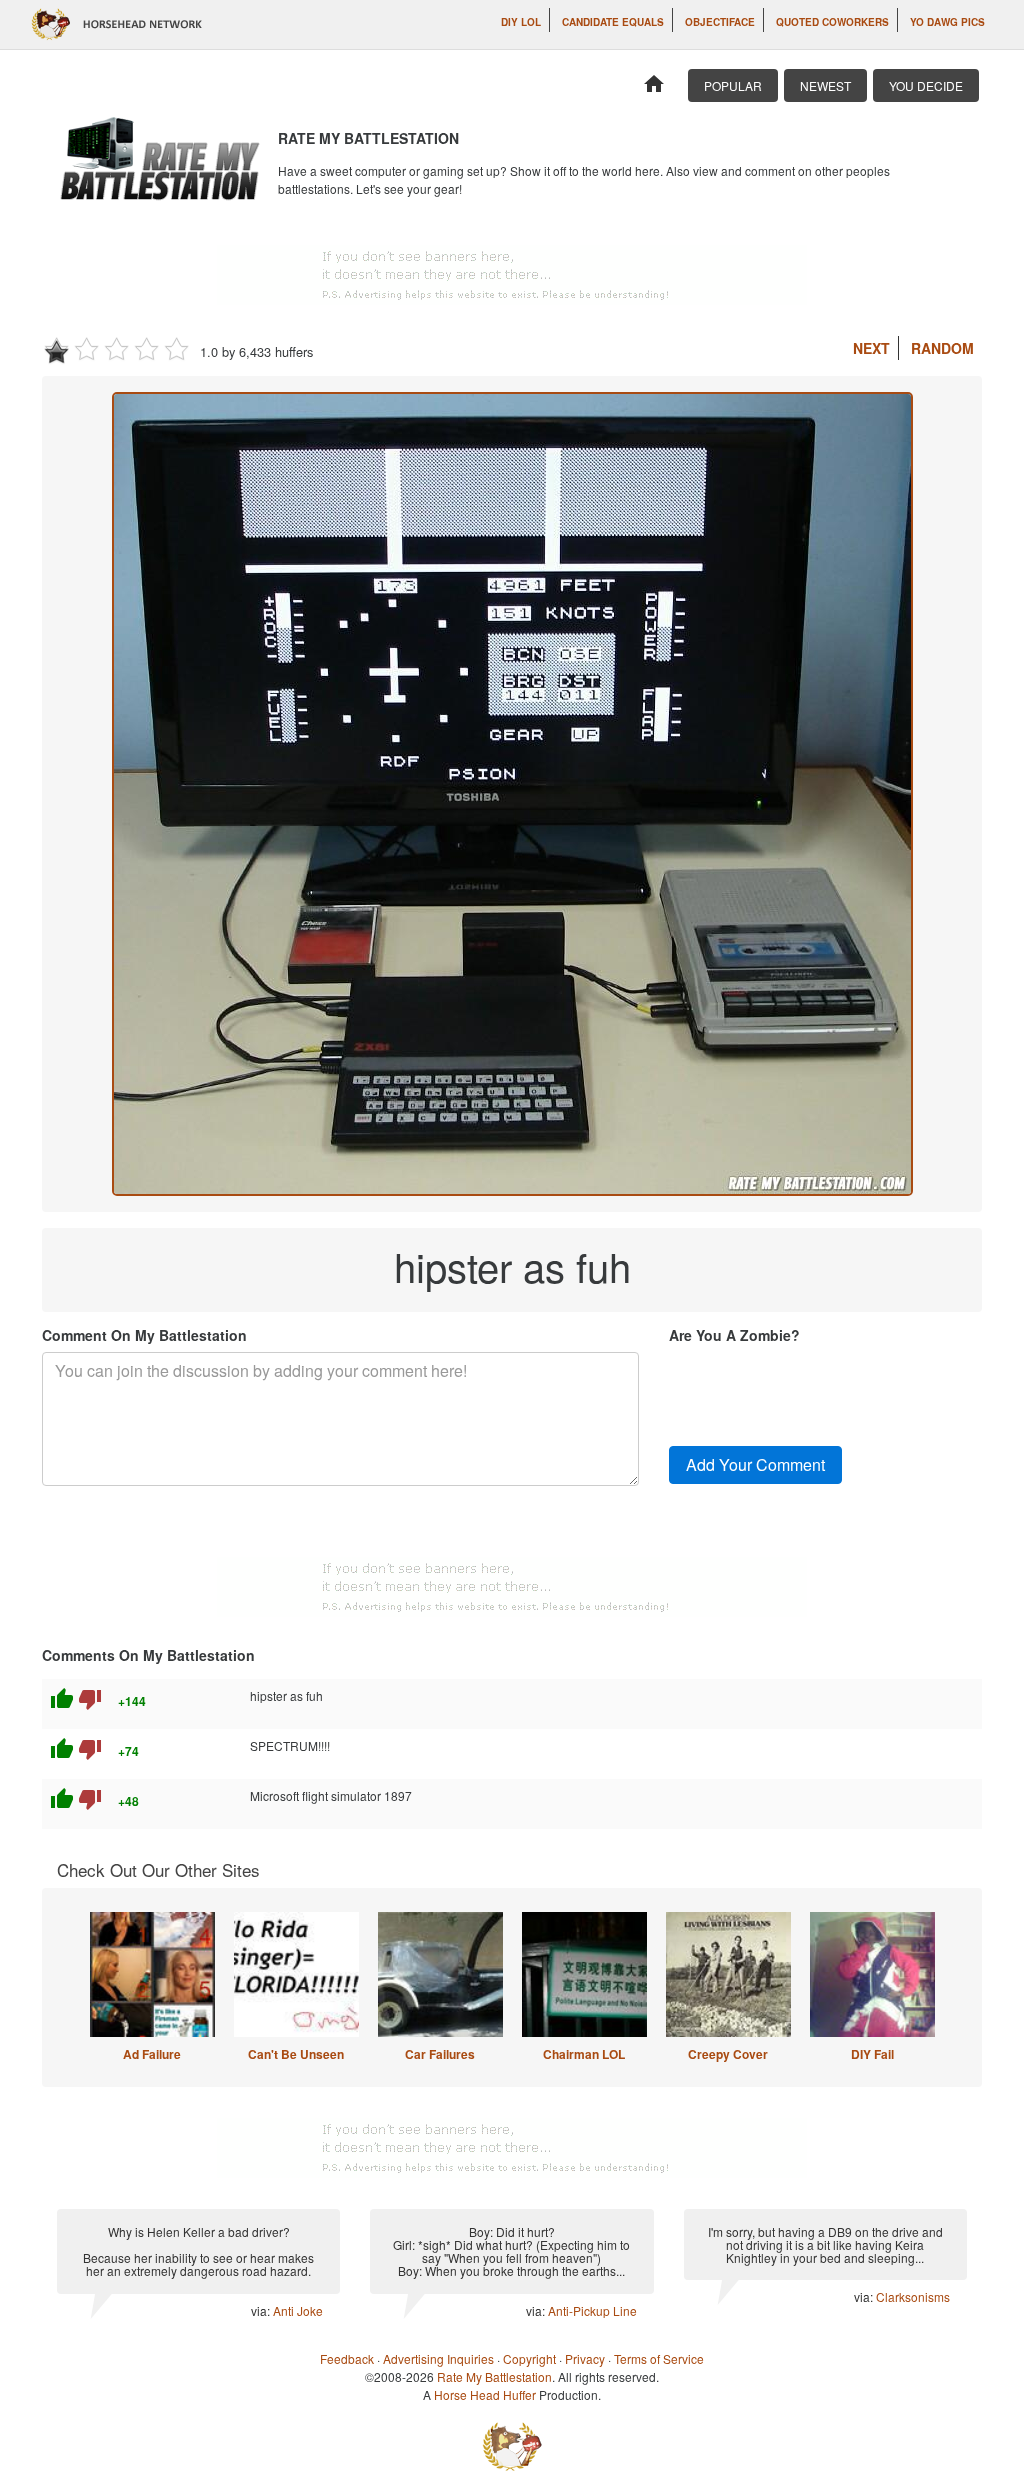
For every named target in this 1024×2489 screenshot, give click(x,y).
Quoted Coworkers (832, 22)
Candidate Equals (613, 22)
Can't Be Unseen (296, 2054)
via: (262, 2310)
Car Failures (440, 2054)
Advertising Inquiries (438, 2358)
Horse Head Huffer (485, 2394)
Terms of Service (659, 2358)
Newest (825, 85)
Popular (733, 85)
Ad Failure (152, 2054)
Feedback (347, 2358)
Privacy (585, 2358)
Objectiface (720, 22)
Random (942, 348)
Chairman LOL (584, 2054)
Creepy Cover (728, 2054)
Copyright (529, 2358)
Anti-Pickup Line (592, 2310)
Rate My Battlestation (494, 2376)
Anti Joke (298, 2310)
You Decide (926, 85)
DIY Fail (872, 2054)
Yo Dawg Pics (947, 22)
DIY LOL (521, 22)
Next (871, 348)
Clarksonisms (913, 2296)
